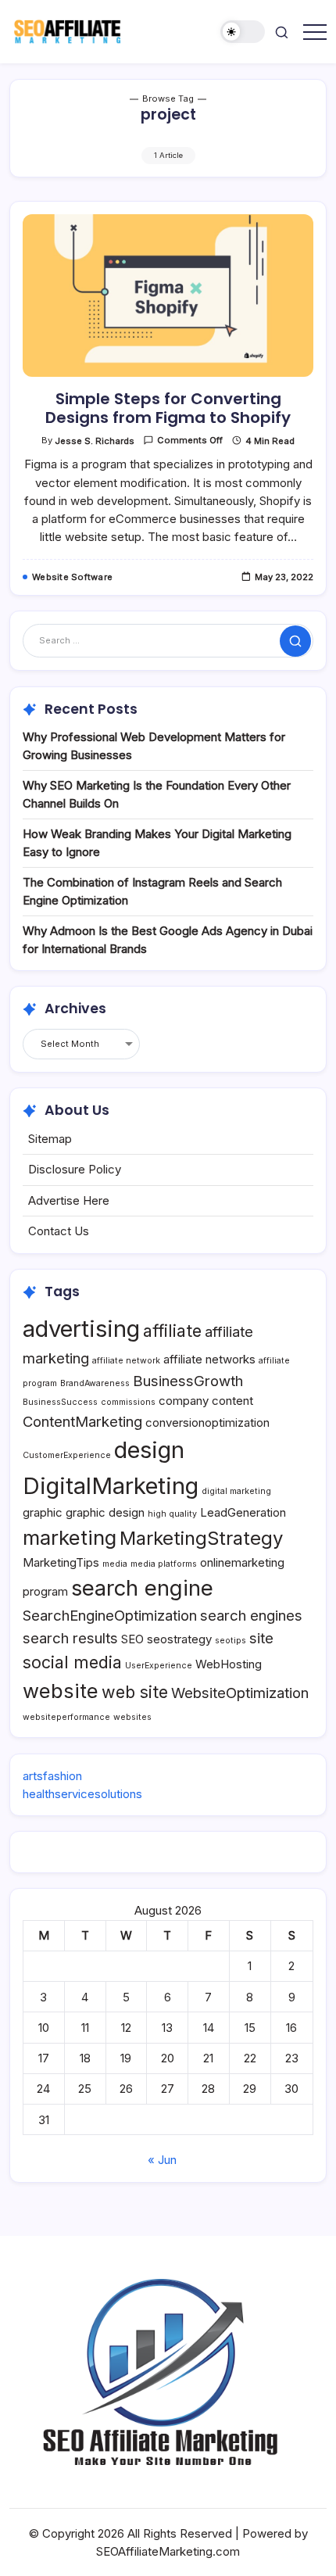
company (184, 1401)
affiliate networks (209, 1359)
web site (135, 1692)
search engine (142, 1588)
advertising (81, 1329)
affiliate (172, 1331)
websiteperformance (66, 1717)
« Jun (162, 2160)
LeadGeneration (243, 1512)
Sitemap (50, 1139)
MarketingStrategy (201, 1538)
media (115, 1564)
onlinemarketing (242, 1562)
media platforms (164, 1564)
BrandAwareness (95, 1383)
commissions (128, 1402)
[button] (243, 32)
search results (70, 1638)
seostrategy (179, 1639)
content (232, 1401)
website (61, 1691)
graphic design (105, 1512)
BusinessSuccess (60, 1402)
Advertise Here (69, 1200)
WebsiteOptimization (240, 1693)
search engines (251, 1615)
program (45, 1591)
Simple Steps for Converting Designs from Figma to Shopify (168, 408)
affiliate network (126, 1361)
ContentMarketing (82, 1421)
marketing (70, 1537)
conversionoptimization (207, 1422)
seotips (231, 1641)
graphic (43, 1512)
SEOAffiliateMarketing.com (168, 2551)
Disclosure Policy (75, 1169)
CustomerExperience (67, 1455)
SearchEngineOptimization (110, 1615)
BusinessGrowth (188, 1381)
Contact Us (59, 1231)
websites (132, 1717)
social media (72, 1662)
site (261, 1638)
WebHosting (229, 1664)
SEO (132, 1639)
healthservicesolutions (82, 1794)
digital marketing (236, 1491)
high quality (172, 1514)
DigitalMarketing (111, 1486)
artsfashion (52, 1776)
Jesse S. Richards (95, 441)
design (149, 1450)
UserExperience (159, 1666)
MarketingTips (61, 1562)
